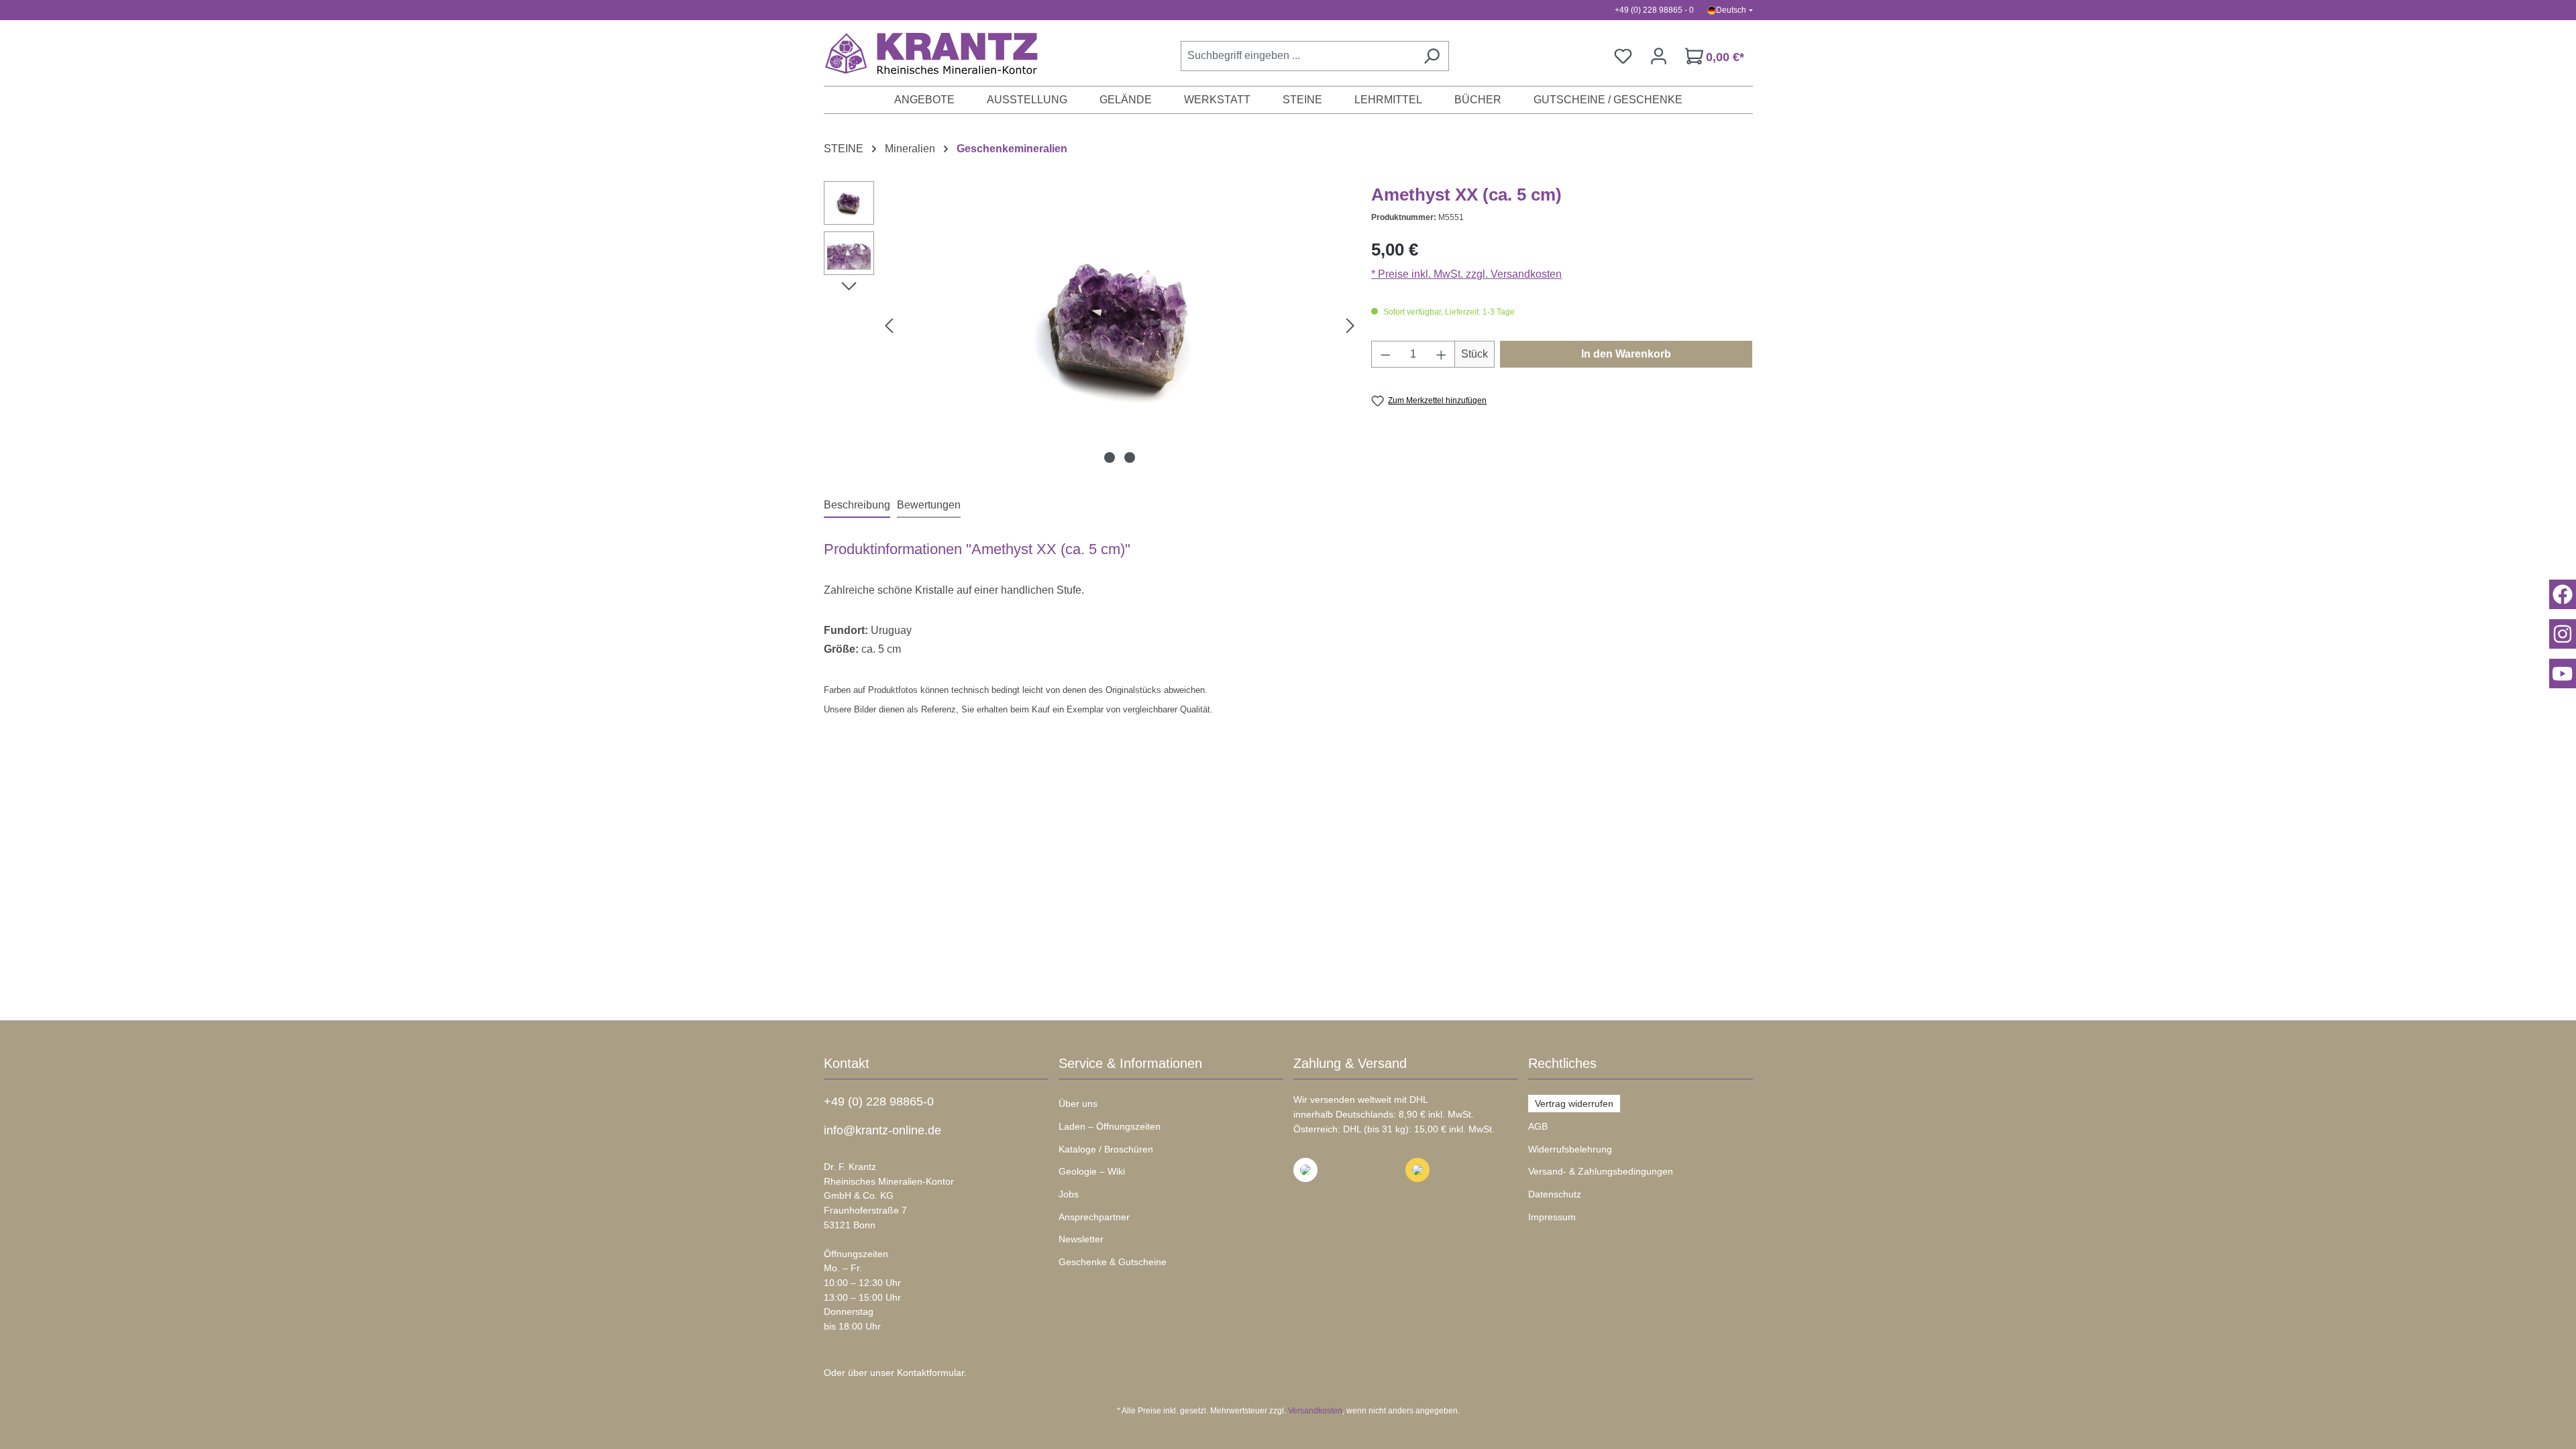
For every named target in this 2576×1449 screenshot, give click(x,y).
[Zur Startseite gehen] (924, 53)
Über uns (1078, 1104)
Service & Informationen (1130, 1063)
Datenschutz (1555, 1194)
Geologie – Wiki (1092, 1171)
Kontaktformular (930, 1373)
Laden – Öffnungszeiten (1110, 1126)
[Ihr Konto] (1659, 56)
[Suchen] (1432, 56)
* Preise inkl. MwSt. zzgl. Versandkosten (1466, 274)
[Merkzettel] (1623, 56)
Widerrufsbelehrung (1570, 1149)
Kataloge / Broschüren (1106, 1149)
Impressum (1552, 1217)
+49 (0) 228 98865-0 (879, 1102)
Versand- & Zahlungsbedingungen (1601, 1171)
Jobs (1069, 1194)
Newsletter (1081, 1239)
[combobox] (1298, 56)
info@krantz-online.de (882, 1130)
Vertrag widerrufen (1574, 1104)
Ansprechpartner (1094, 1217)
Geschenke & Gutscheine (1113, 1262)
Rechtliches (1562, 1063)
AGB (1538, 1126)
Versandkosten (1315, 1411)
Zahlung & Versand (1350, 1063)
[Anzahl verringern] (1385, 354)
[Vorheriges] (889, 326)
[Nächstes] (1350, 326)
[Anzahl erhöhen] (1442, 354)
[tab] (857, 506)
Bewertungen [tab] (929, 505)
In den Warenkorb (1626, 354)
